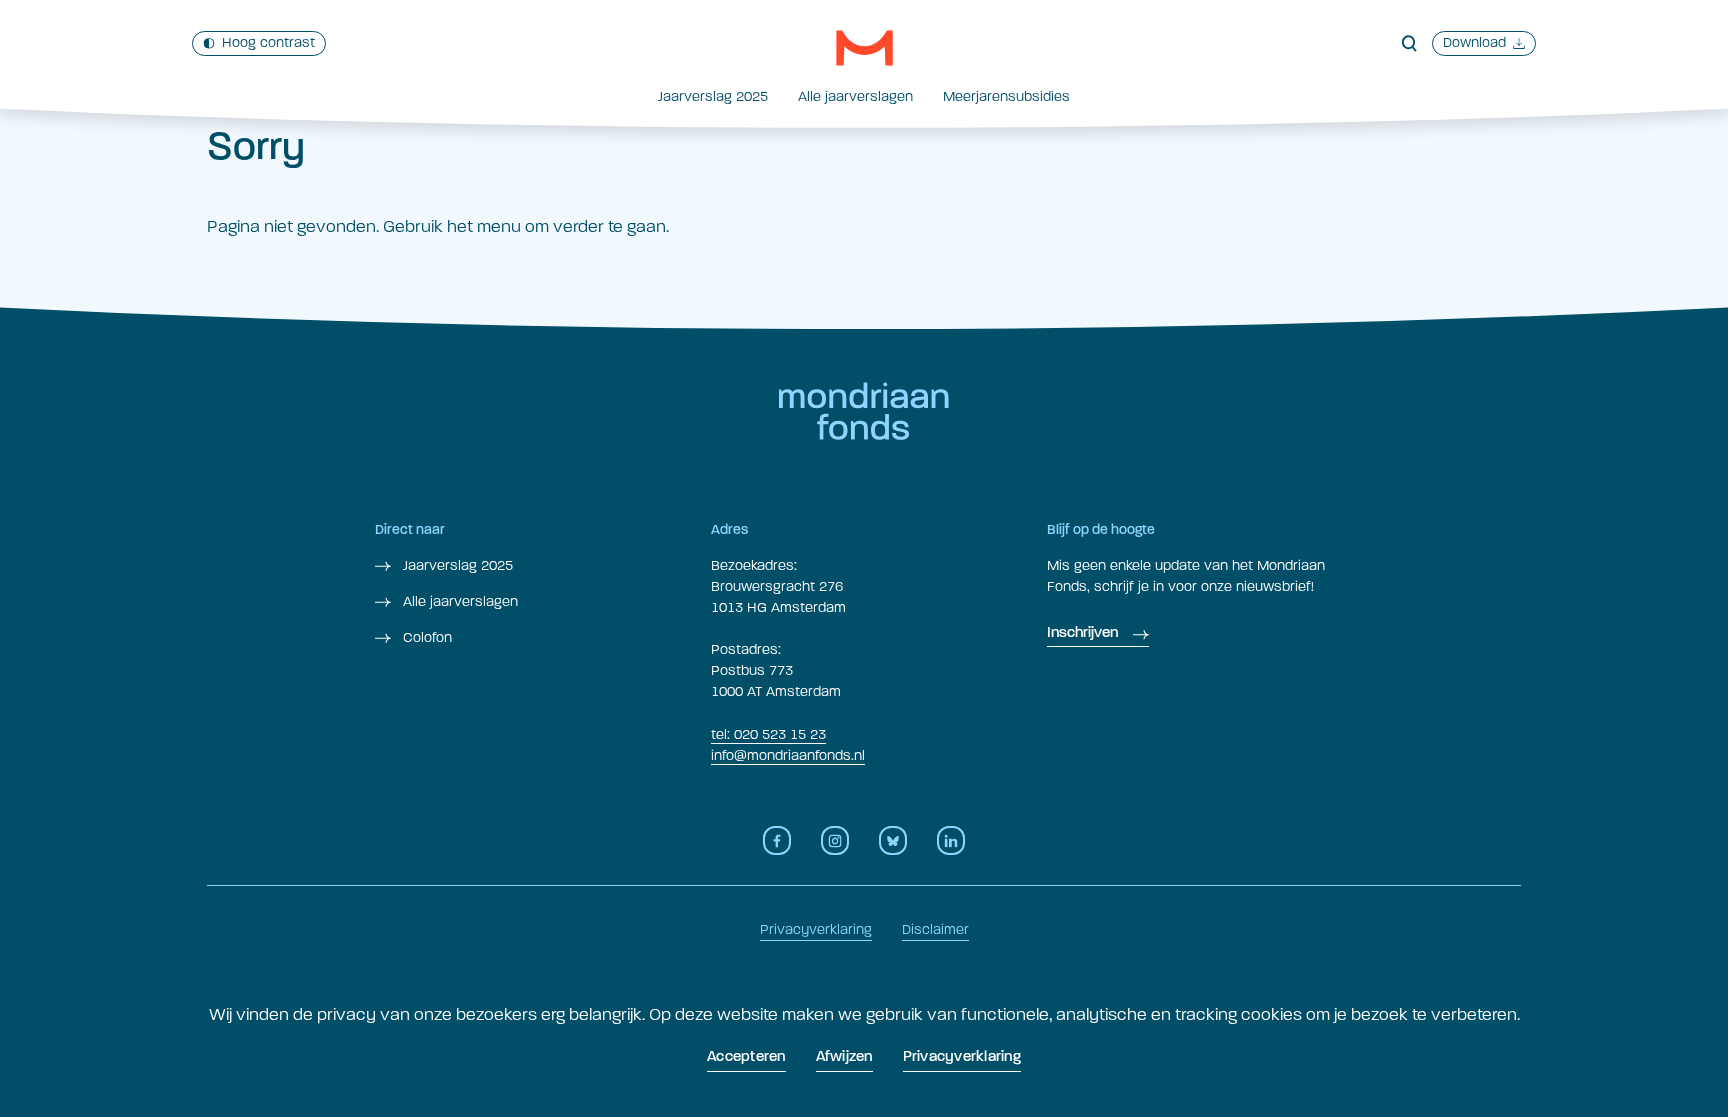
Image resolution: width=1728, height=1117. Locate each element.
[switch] (259, 43)
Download (1474, 42)
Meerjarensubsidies (1006, 96)
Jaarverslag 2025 (713, 96)
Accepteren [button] (746, 1057)
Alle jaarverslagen (855, 96)
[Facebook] (777, 840)
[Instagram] (835, 840)
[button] (864, 48)
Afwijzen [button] (844, 1057)
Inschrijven (1082, 633)
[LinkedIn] (951, 840)
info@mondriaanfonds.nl (788, 755)
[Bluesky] (893, 840)
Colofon (425, 637)
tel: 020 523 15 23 (768, 734)
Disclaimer (935, 929)
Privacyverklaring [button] (962, 1057)
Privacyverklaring (816, 929)
